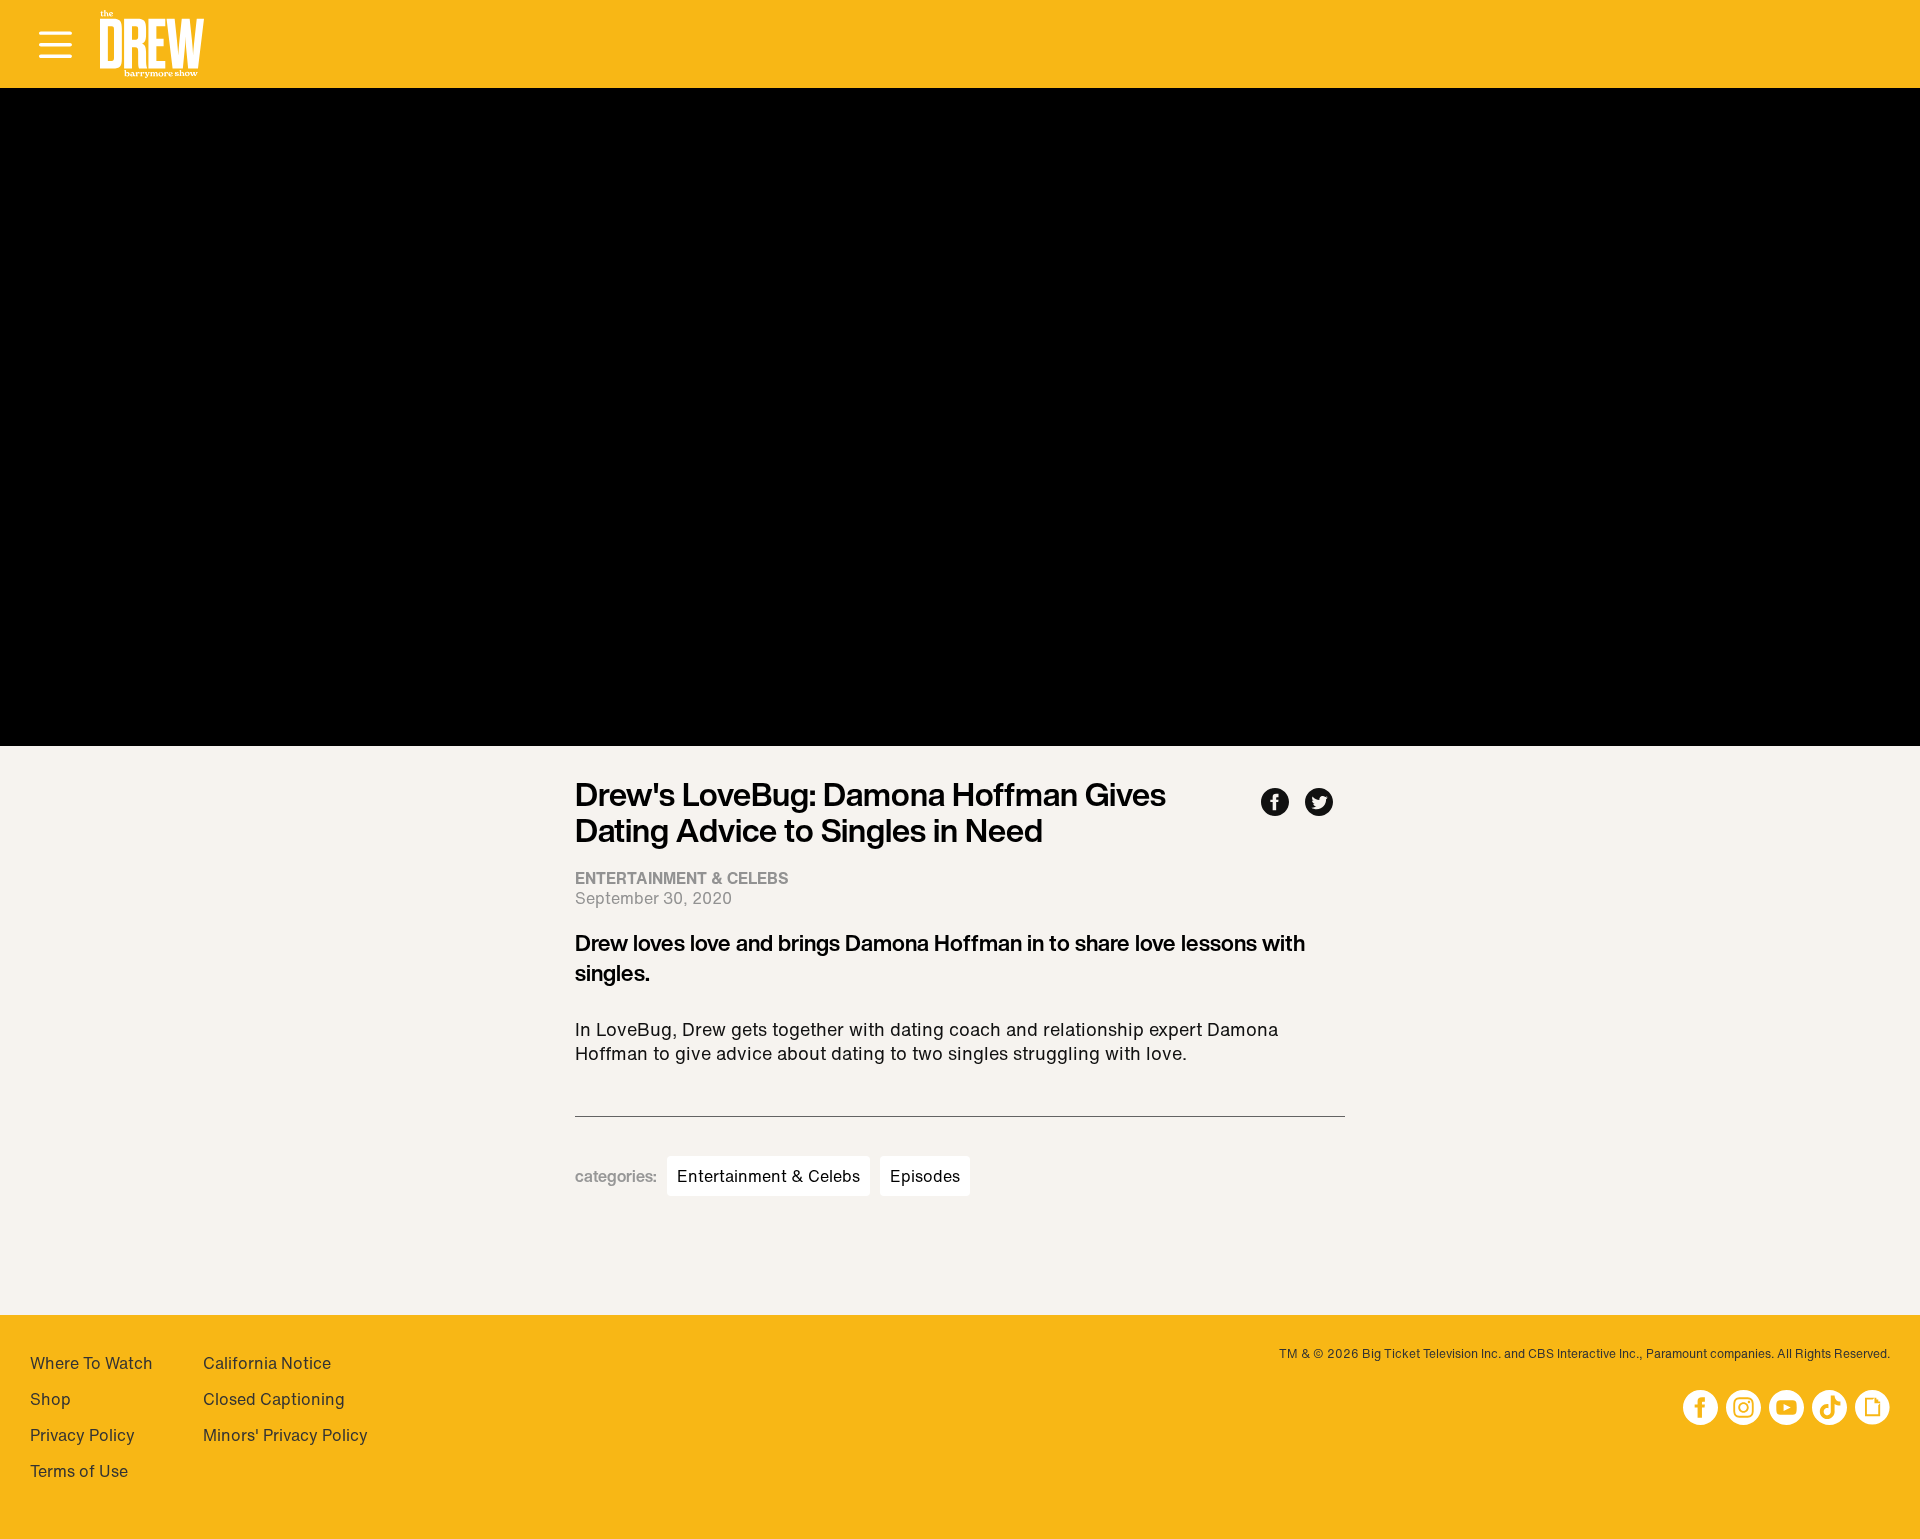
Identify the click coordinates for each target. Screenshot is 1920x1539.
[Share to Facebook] (1275, 803)
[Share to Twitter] (1319, 803)
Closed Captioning (274, 1399)
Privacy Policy (82, 1435)
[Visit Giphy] (1872, 1409)
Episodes (925, 1176)
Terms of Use (79, 1471)
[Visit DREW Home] (152, 44)
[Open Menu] (55, 46)
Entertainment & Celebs (768, 1176)
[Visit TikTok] (1829, 1409)
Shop (50, 1399)
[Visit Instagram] (1743, 1409)
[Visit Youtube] (1786, 1409)
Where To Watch (91, 1363)
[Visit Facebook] (1700, 1409)
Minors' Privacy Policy (285, 1435)
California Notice (267, 1363)
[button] (152, 44)
